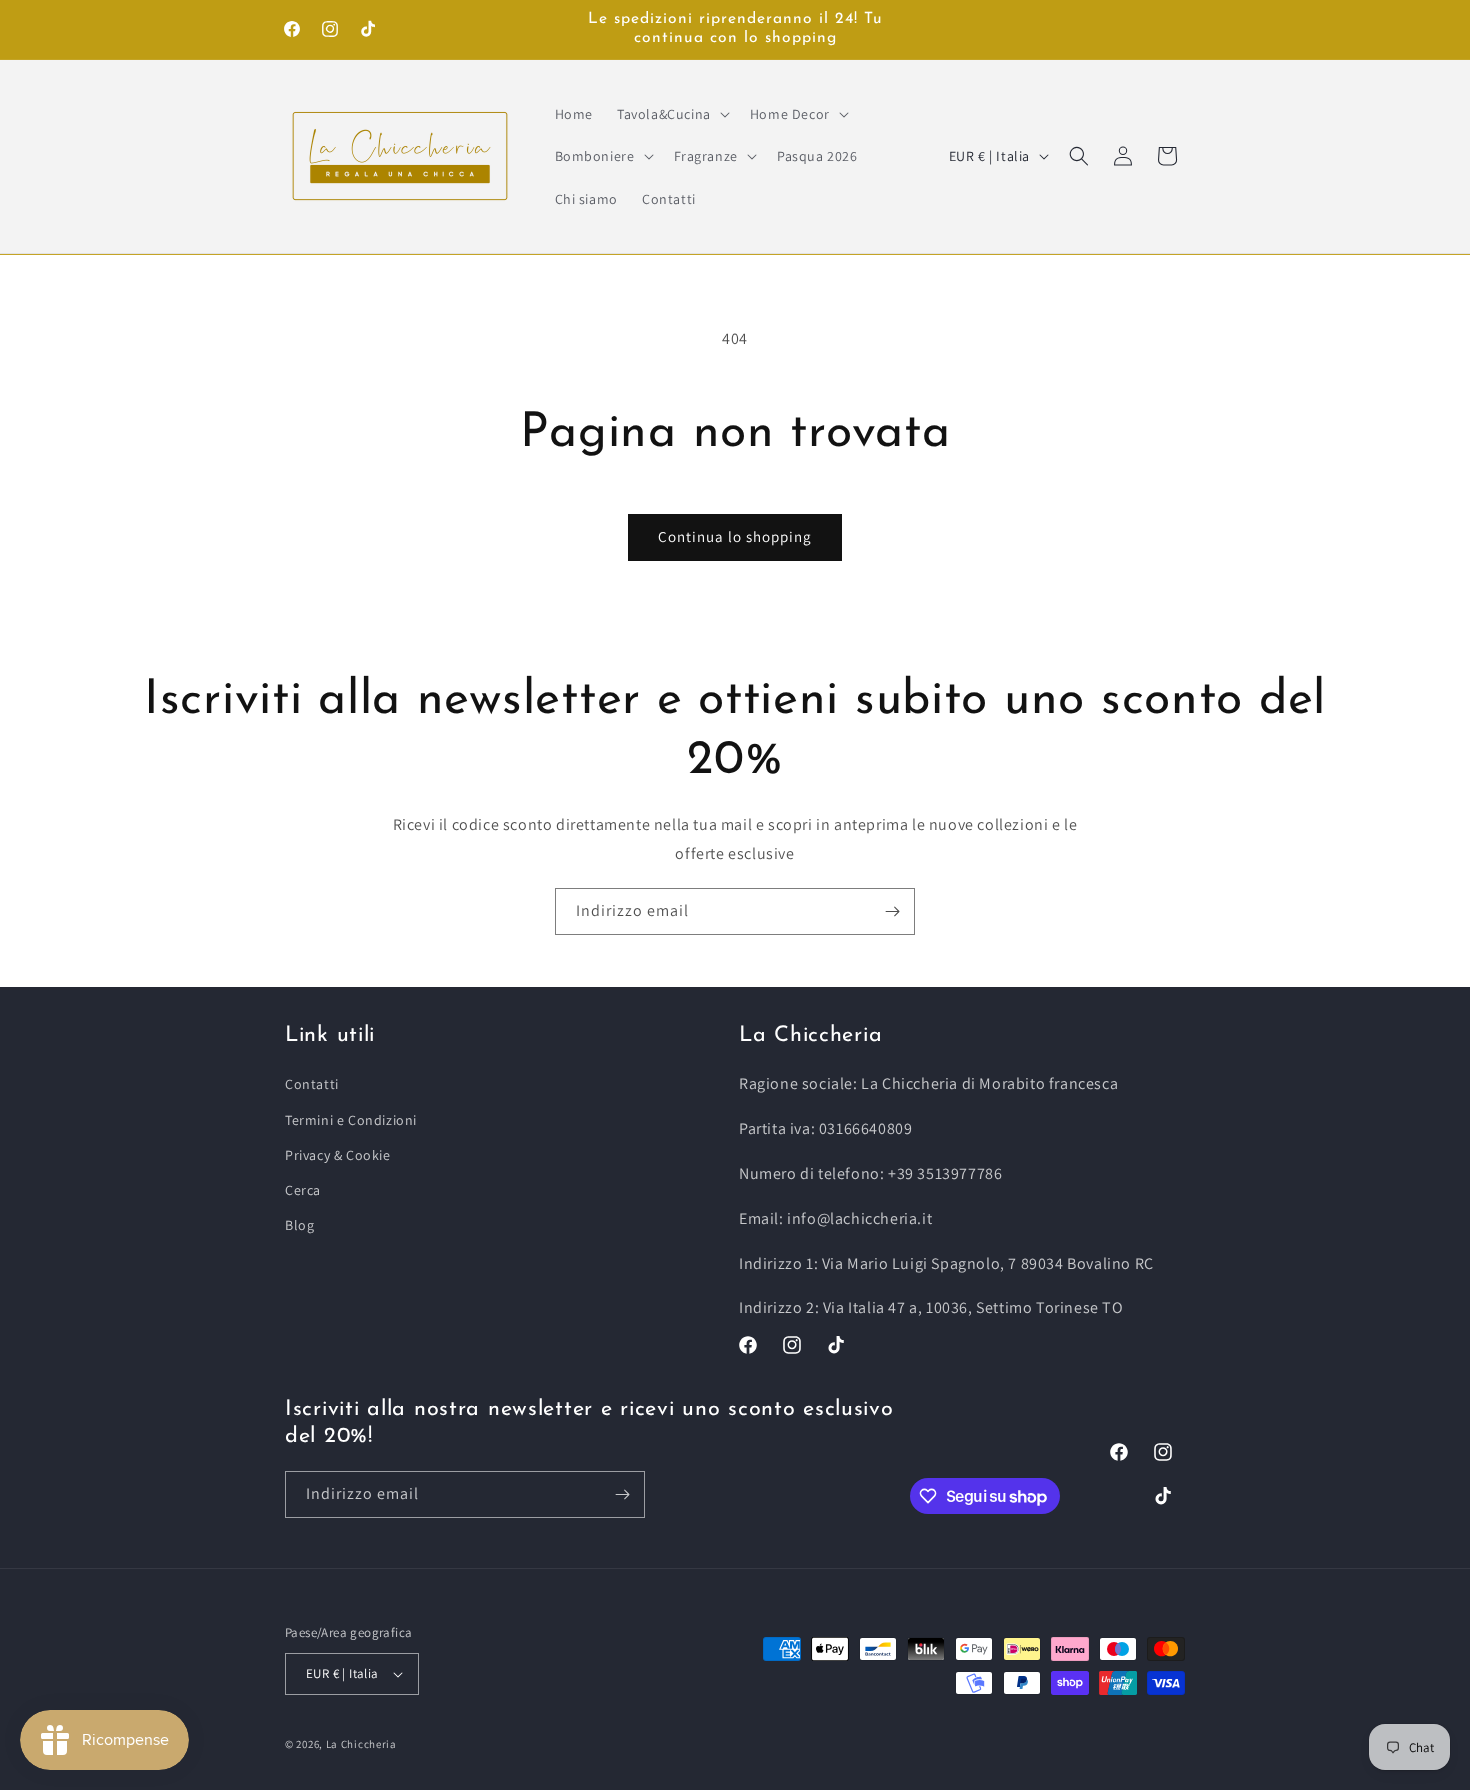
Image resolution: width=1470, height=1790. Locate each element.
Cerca (303, 1190)
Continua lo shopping (735, 536)
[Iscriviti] (892, 911)
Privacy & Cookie (338, 1155)
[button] (671, 114)
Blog (299, 1225)
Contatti (312, 1084)
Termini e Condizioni (351, 1120)
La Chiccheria (361, 1744)
